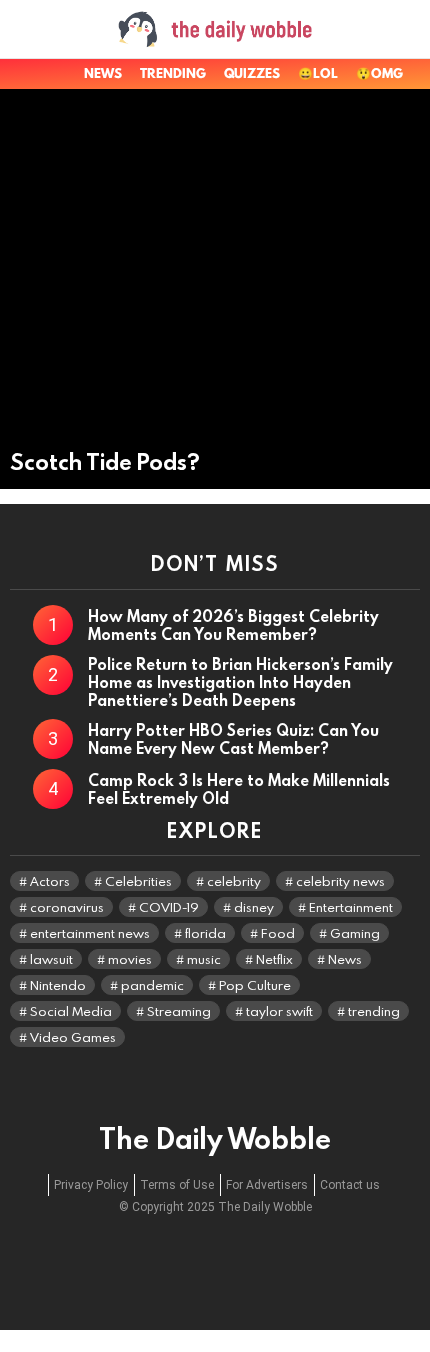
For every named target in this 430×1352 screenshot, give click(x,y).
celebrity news (340, 881)
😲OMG (379, 73)
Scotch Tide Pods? (105, 461)
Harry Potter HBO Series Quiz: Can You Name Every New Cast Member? (233, 739)
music (204, 959)
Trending (173, 73)
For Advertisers (267, 1185)
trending (374, 1011)
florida (205, 933)
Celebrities (138, 881)
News (103, 73)
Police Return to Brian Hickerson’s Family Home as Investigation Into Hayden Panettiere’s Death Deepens (240, 682)
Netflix (274, 959)
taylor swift (279, 1011)
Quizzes (252, 73)
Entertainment (351, 907)
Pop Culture (255, 985)
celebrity (234, 881)
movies (130, 959)
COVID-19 (169, 907)
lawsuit (51, 959)
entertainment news (90, 933)
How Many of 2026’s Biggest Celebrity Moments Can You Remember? (233, 625)
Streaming (179, 1011)
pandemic (152, 985)
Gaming (355, 933)
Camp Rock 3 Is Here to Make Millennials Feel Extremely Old (239, 789)
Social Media (71, 1011)
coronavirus (67, 907)
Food (278, 933)
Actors (50, 881)
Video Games (73, 1037)
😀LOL (318, 73)
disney (254, 907)
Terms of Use (177, 1185)
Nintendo (58, 985)
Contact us (350, 1185)
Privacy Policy (91, 1185)
